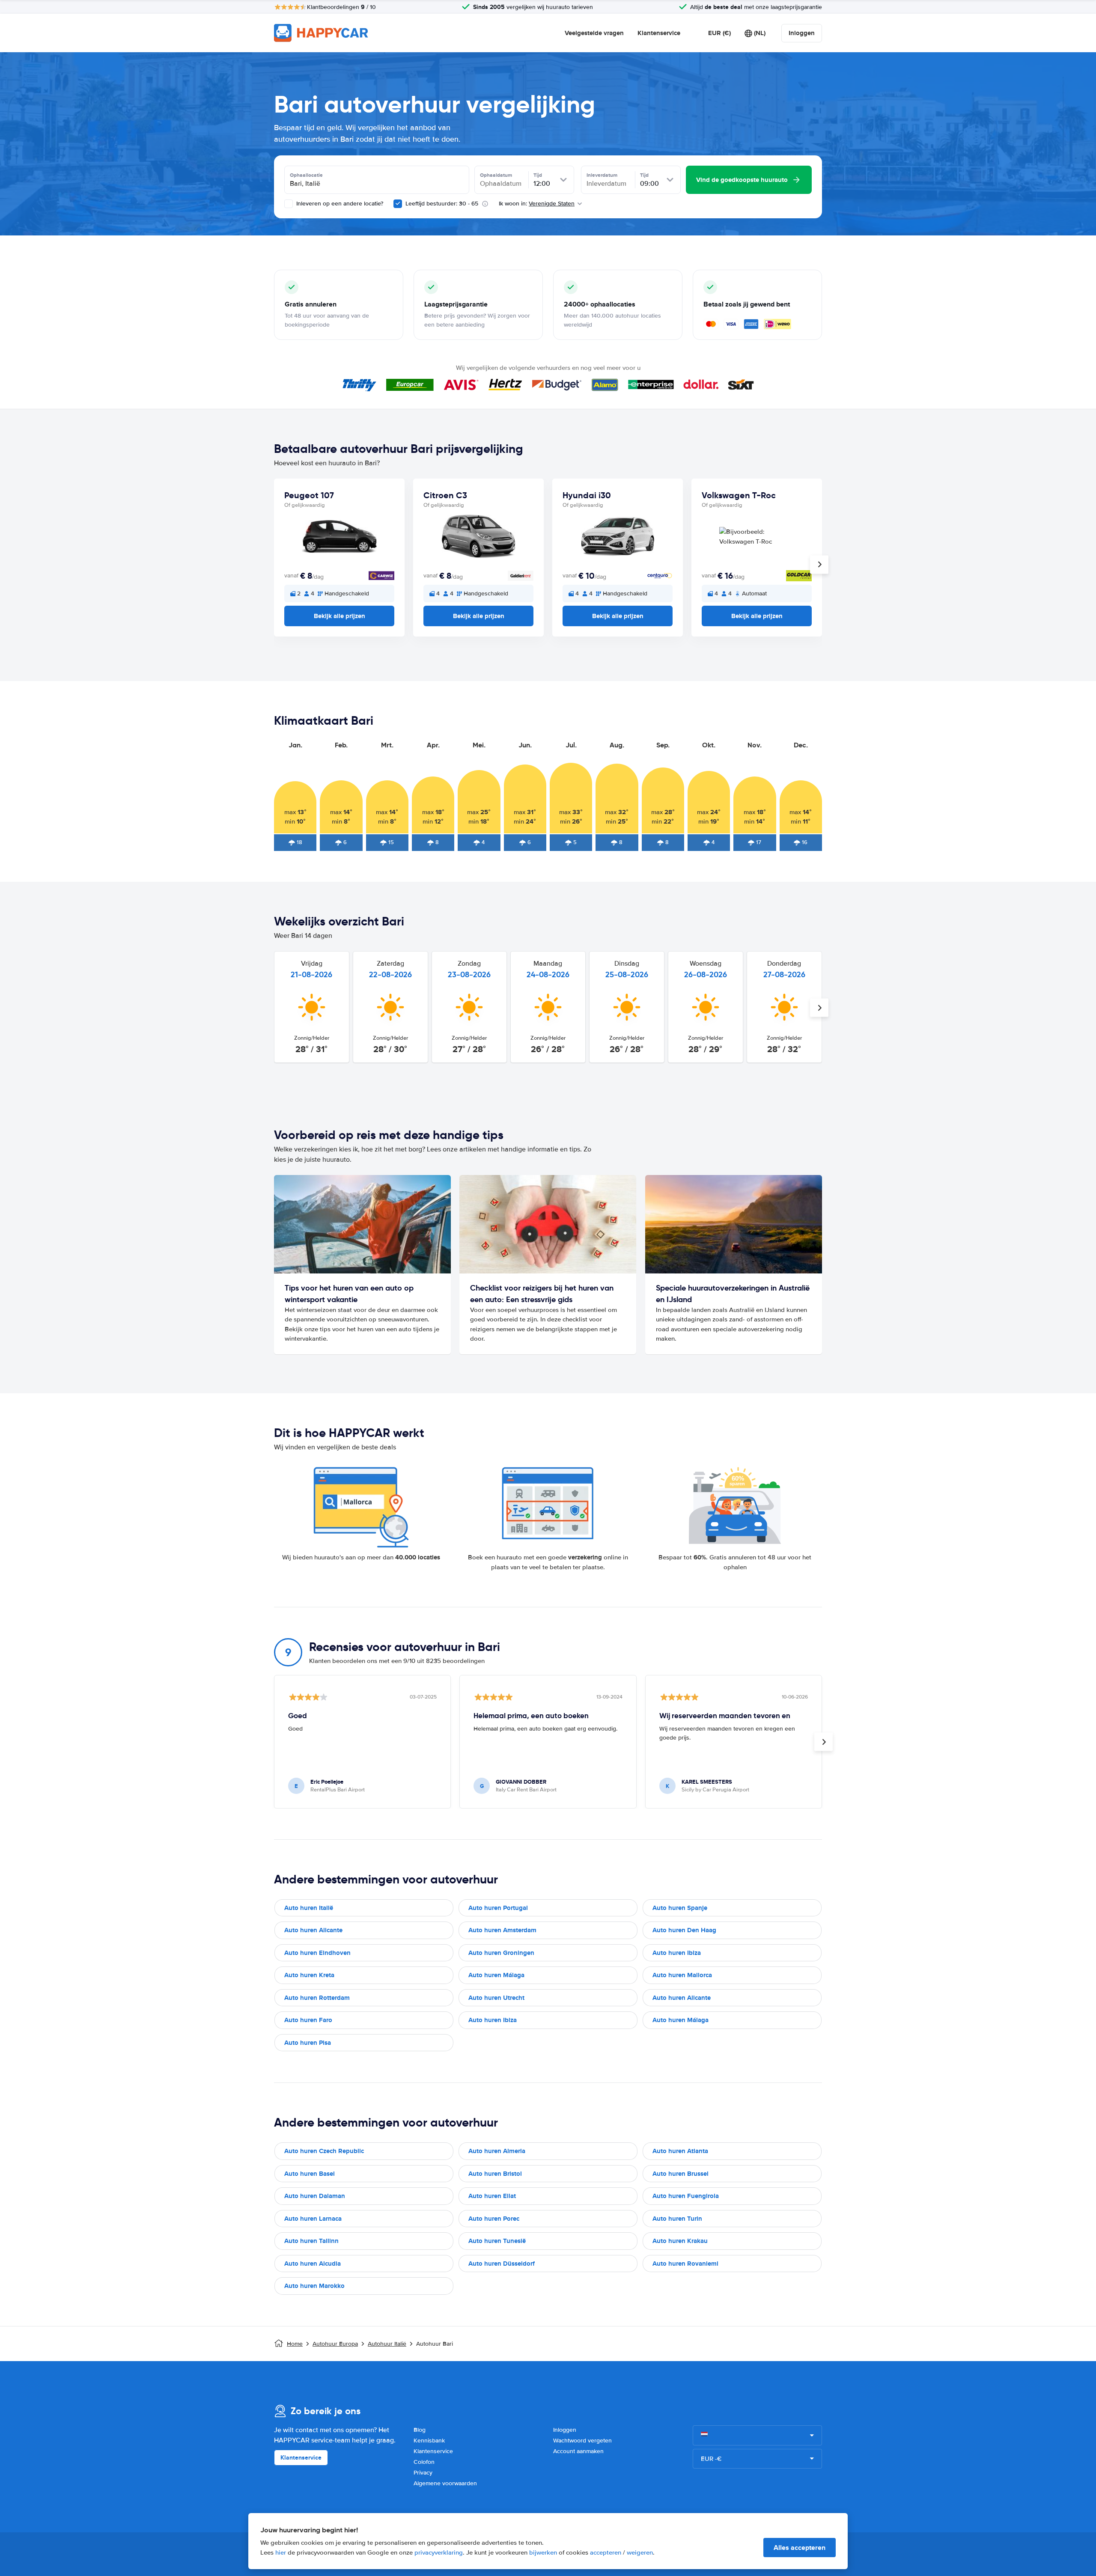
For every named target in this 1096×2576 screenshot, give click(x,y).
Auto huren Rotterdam (317, 1998)
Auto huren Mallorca (682, 1975)
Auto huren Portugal (498, 1908)
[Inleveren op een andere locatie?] (289, 204)
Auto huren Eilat (492, 2196)
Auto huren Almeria (497, 2151)
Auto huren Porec (494, 2219)
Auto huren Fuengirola (686, 2196)
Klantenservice (659, 33)
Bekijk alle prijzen (340, 616)
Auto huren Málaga (496, 1975)
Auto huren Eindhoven (317, 1953)
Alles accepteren (800, 2548)
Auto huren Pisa (308, 2043)
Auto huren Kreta (309, 1975)
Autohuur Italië (387, 2344)
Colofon (424, 2462)
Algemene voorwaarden (445, 2483)
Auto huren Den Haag (684, 1930)
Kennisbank (429, 2441)
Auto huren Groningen (501, 1953)
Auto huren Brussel (681, 2174)
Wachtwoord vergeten (582, 2441)
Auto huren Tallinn (311, 2241)
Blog (420, 2430)
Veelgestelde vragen (594, 33)
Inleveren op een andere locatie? (339, 204)
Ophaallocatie (306, 175)
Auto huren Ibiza (677, 1953)
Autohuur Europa (335, 2344)
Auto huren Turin (677, 2219)
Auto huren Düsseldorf (502, 2264)
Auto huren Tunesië (497, 2241)
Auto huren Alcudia (313, 2264)
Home (295, 2344)
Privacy (423, 2473)
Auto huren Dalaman (315, 2196)
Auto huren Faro (308, 2020)
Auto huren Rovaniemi (685, 2264)
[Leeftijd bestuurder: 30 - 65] (398, 204)
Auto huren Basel (310, 2174)
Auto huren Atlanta (680, 2151)
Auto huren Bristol (495, 2174)
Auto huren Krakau (680, 2241)
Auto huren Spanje (680, 1908)
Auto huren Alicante (313, 1930)
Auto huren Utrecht (496, 1998)
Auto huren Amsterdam (502, 1930)
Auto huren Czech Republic (324, 2151)
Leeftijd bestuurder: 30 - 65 (442, 204)
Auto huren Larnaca (313, 2219)
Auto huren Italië (309, 1908)
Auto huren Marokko (314, 2286)
